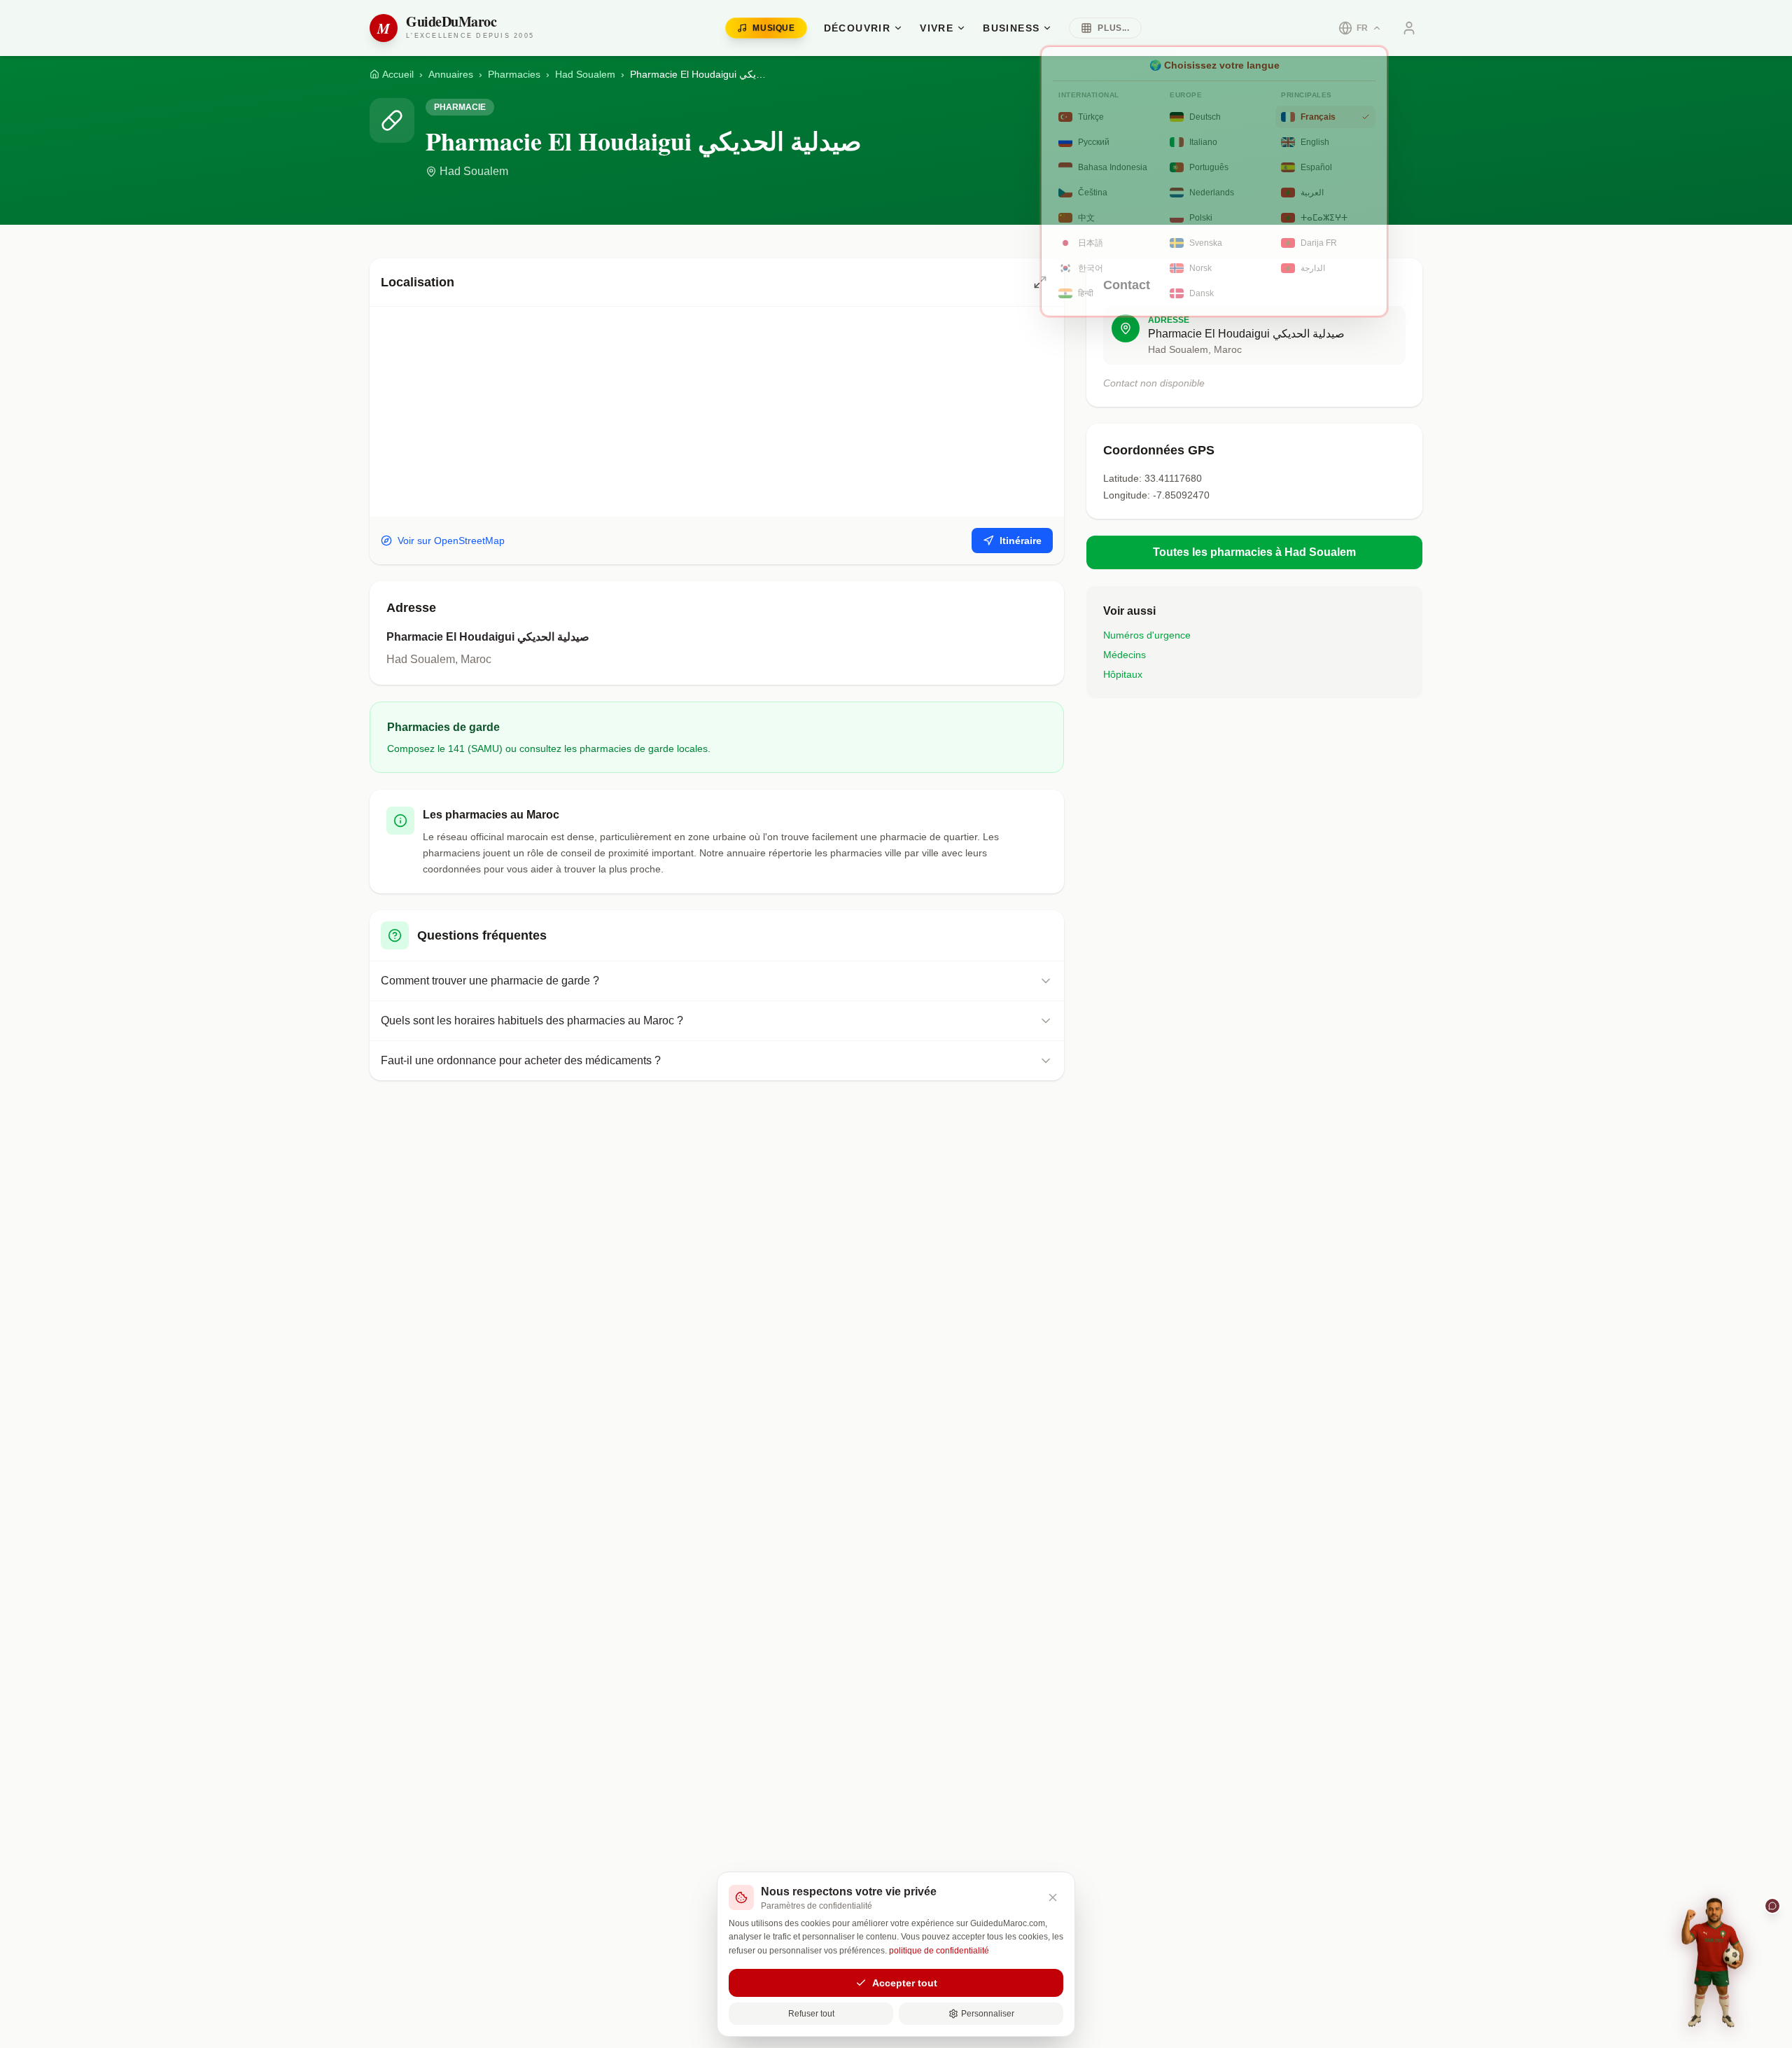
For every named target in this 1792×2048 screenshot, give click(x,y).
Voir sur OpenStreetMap (451, 541)
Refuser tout (811, 2014)
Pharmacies (514, 74)
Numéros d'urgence (1147, 635)
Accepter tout (905, 1983)
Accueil (398, 74)
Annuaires (451, 74)
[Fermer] (1053, 1897)
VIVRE (937, 28)
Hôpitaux (1123, 674)
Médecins (1125, 655)
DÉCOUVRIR (857, 28)
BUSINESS (1011, 28)
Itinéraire (1021, 541)
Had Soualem (585, 74)
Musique (773, 28)
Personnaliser (988, 2014)
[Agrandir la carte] (1040, 282)
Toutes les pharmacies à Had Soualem (1254, 552)
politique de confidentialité (939, 1951)
